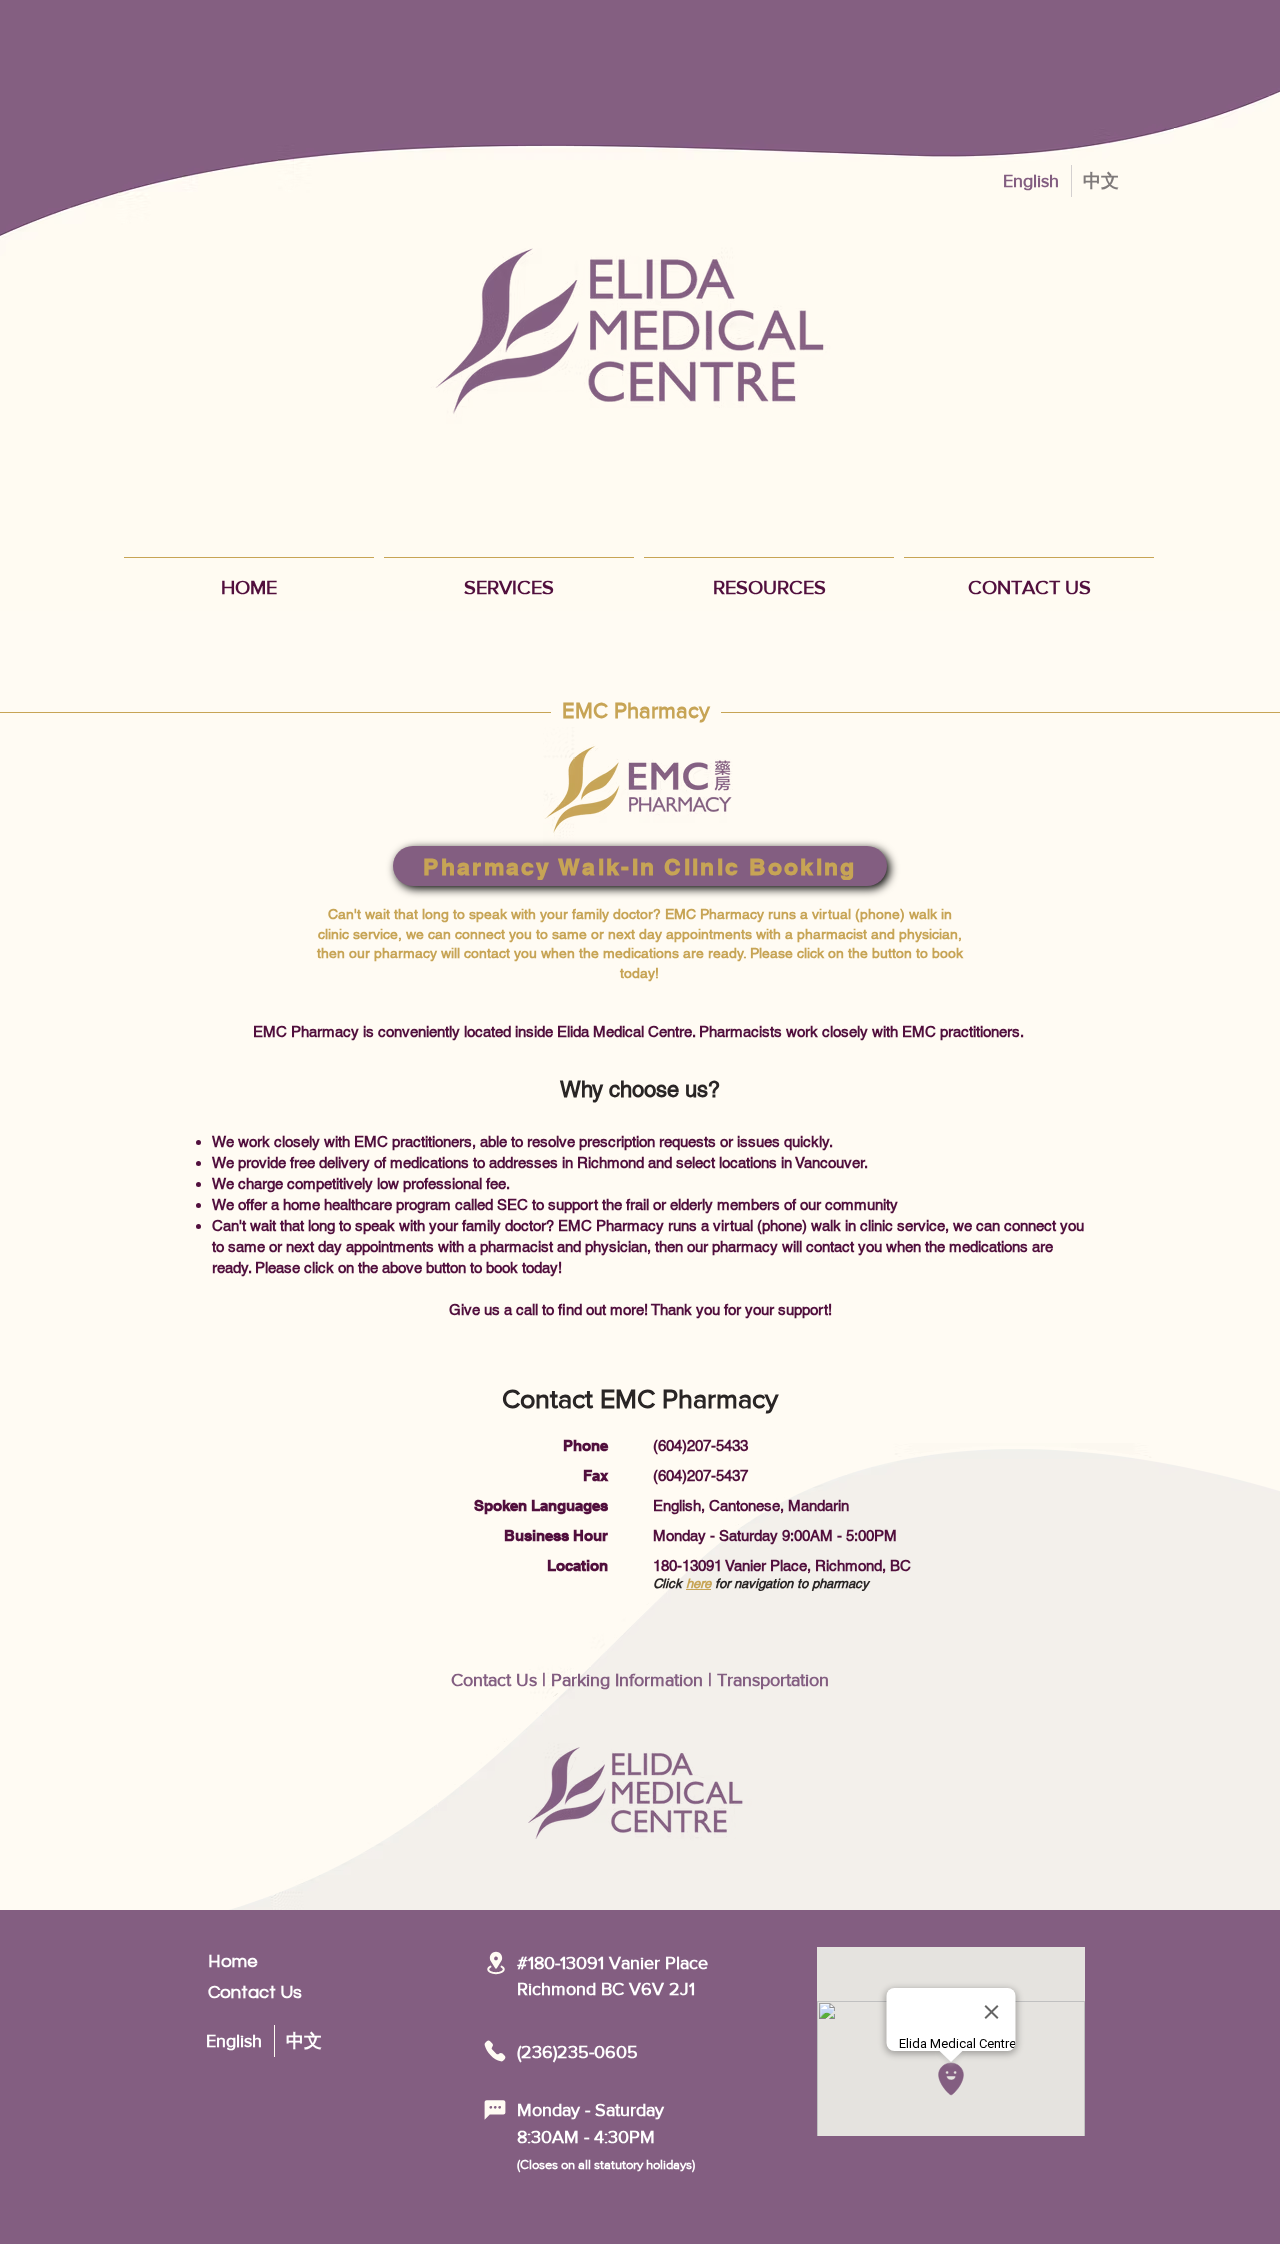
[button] (509, 578)
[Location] (495, 1963)
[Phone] (495, 2051)
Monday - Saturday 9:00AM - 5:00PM (775, 1535)
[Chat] (495, 2110)
